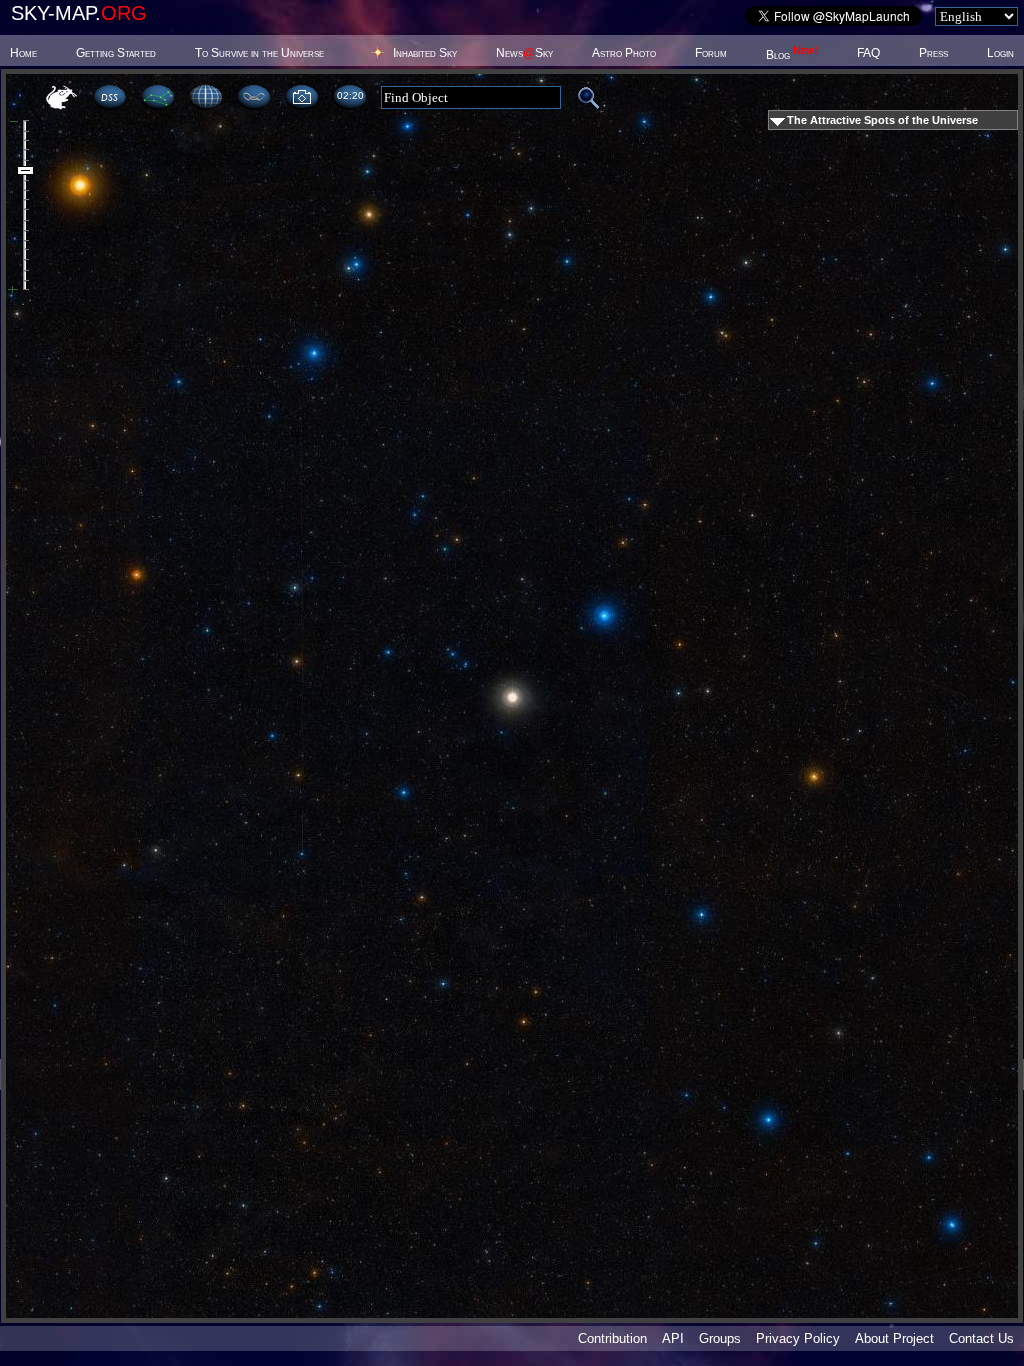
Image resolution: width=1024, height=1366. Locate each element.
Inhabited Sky (425, 53)
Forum (711, 53)
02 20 (350, 95)
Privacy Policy (798, 1338)
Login (1000, 53)
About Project (894, 1338)
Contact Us (981, 1338)
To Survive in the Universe (259, 53)
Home (23, 53)
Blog (792, 55)
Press (933, 53)
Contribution (612, 1338)
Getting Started (116, 53)
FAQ (868, 53)
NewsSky (524, 53)
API (673, 1338)
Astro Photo (624, 53)
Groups (720, 1338)
